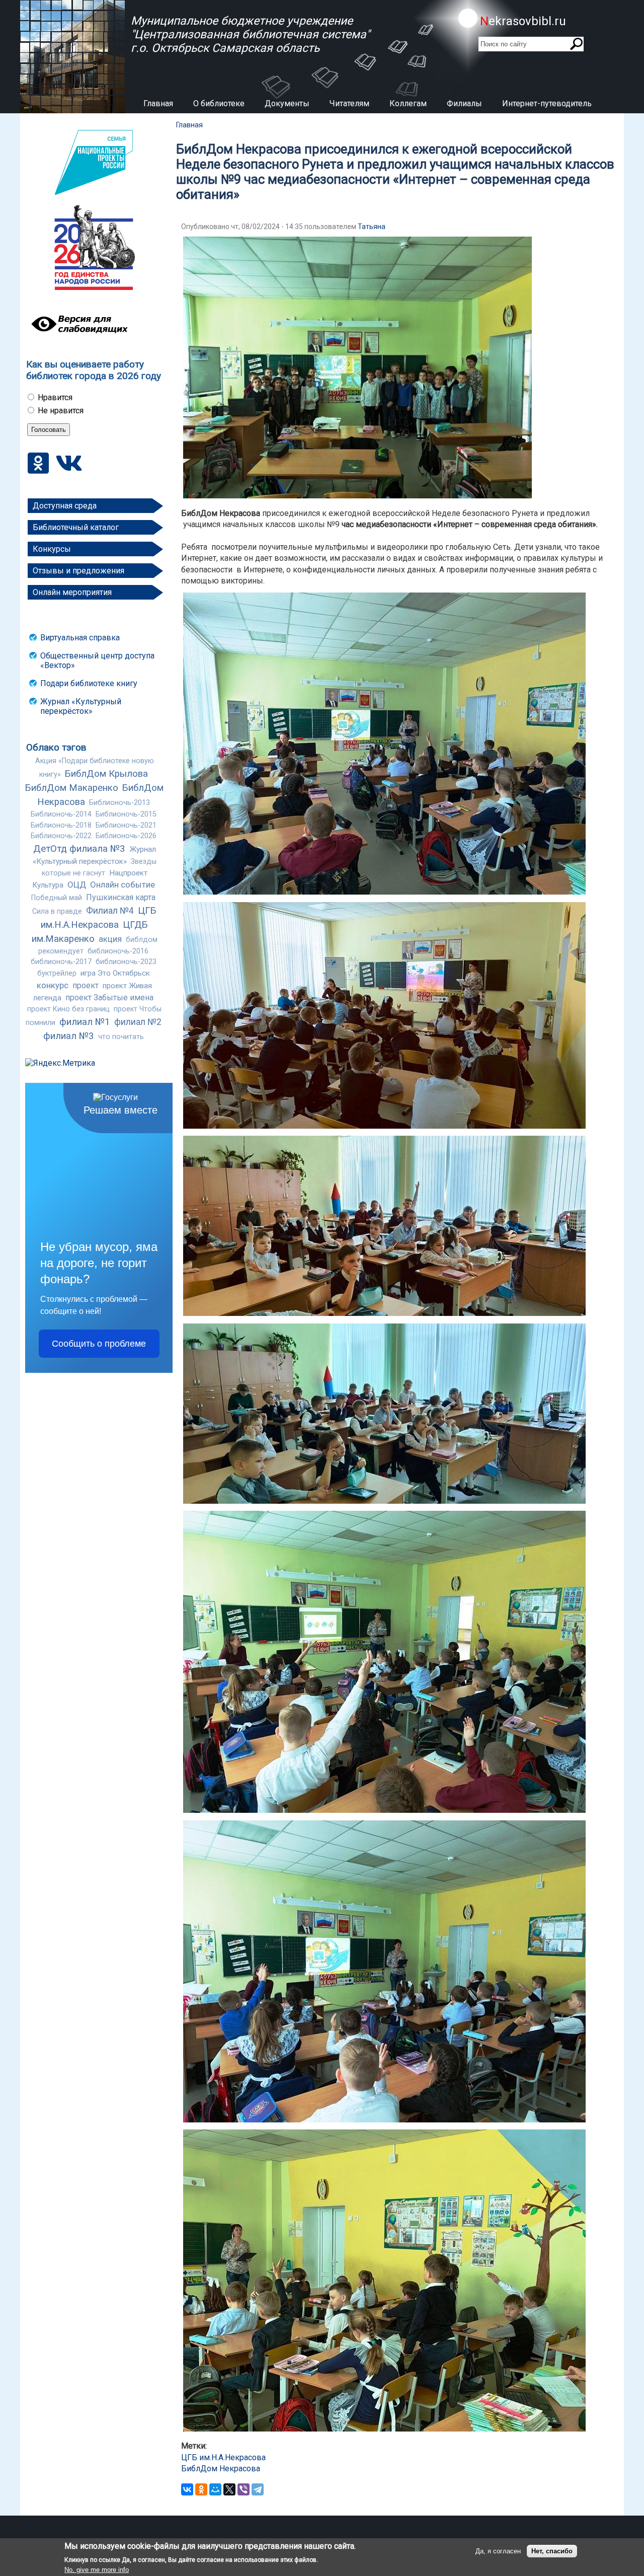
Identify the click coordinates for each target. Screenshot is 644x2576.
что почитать (121, 1037)
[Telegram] (258, 2489)
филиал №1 (85, 1022)
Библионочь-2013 (119, 803)
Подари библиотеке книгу (89, 683)
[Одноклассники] (201, 2489)
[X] (229, 2489)
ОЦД (77, 885)
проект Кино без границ (68, 1009)
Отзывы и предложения (78, 571)
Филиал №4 (110, 911)
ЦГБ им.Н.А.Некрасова (223, 2457)
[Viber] (244, 2489)
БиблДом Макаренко (72, 788)
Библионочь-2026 (126, 836)
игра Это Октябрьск (115, 973)
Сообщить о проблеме (99, 1344)
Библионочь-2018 (61, 825)
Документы (287, 103)
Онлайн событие (123, 885)
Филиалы (464, 103)
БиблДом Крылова (106, 774)
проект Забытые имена (109, 998)
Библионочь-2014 (61, 814)
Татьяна (372, 227)
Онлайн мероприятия (72, 592)
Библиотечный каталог (76, 527)
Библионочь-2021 (126, 825)
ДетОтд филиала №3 (79, 849)
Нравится (55, 397)
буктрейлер (57, 973)
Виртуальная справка (80, 638)
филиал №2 (138, 1022)
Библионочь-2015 (126, 814)
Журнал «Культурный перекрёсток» (81, 706)
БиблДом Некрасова (221, 2469)
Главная (158, 103)
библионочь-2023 (126, 962)
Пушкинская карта (121, 897)
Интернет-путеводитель (547, 103)
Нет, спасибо (552, 2551)
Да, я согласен (498, 2551)
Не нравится (61, 411)
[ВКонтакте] (187, 2489)
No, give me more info (97, 2570)
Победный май (57, 898)
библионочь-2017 (61, 962)
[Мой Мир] (215, 2489)
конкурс (53, 985)
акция (110, 939)
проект (86, 985)
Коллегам (408, 103)
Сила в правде (57, 911)
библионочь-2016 (118, 951)
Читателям (349, 103)
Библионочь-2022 (61, 836)
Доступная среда (65, 506)
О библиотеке (219, 103)
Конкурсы (52, 549)
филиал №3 (69, 1036)
